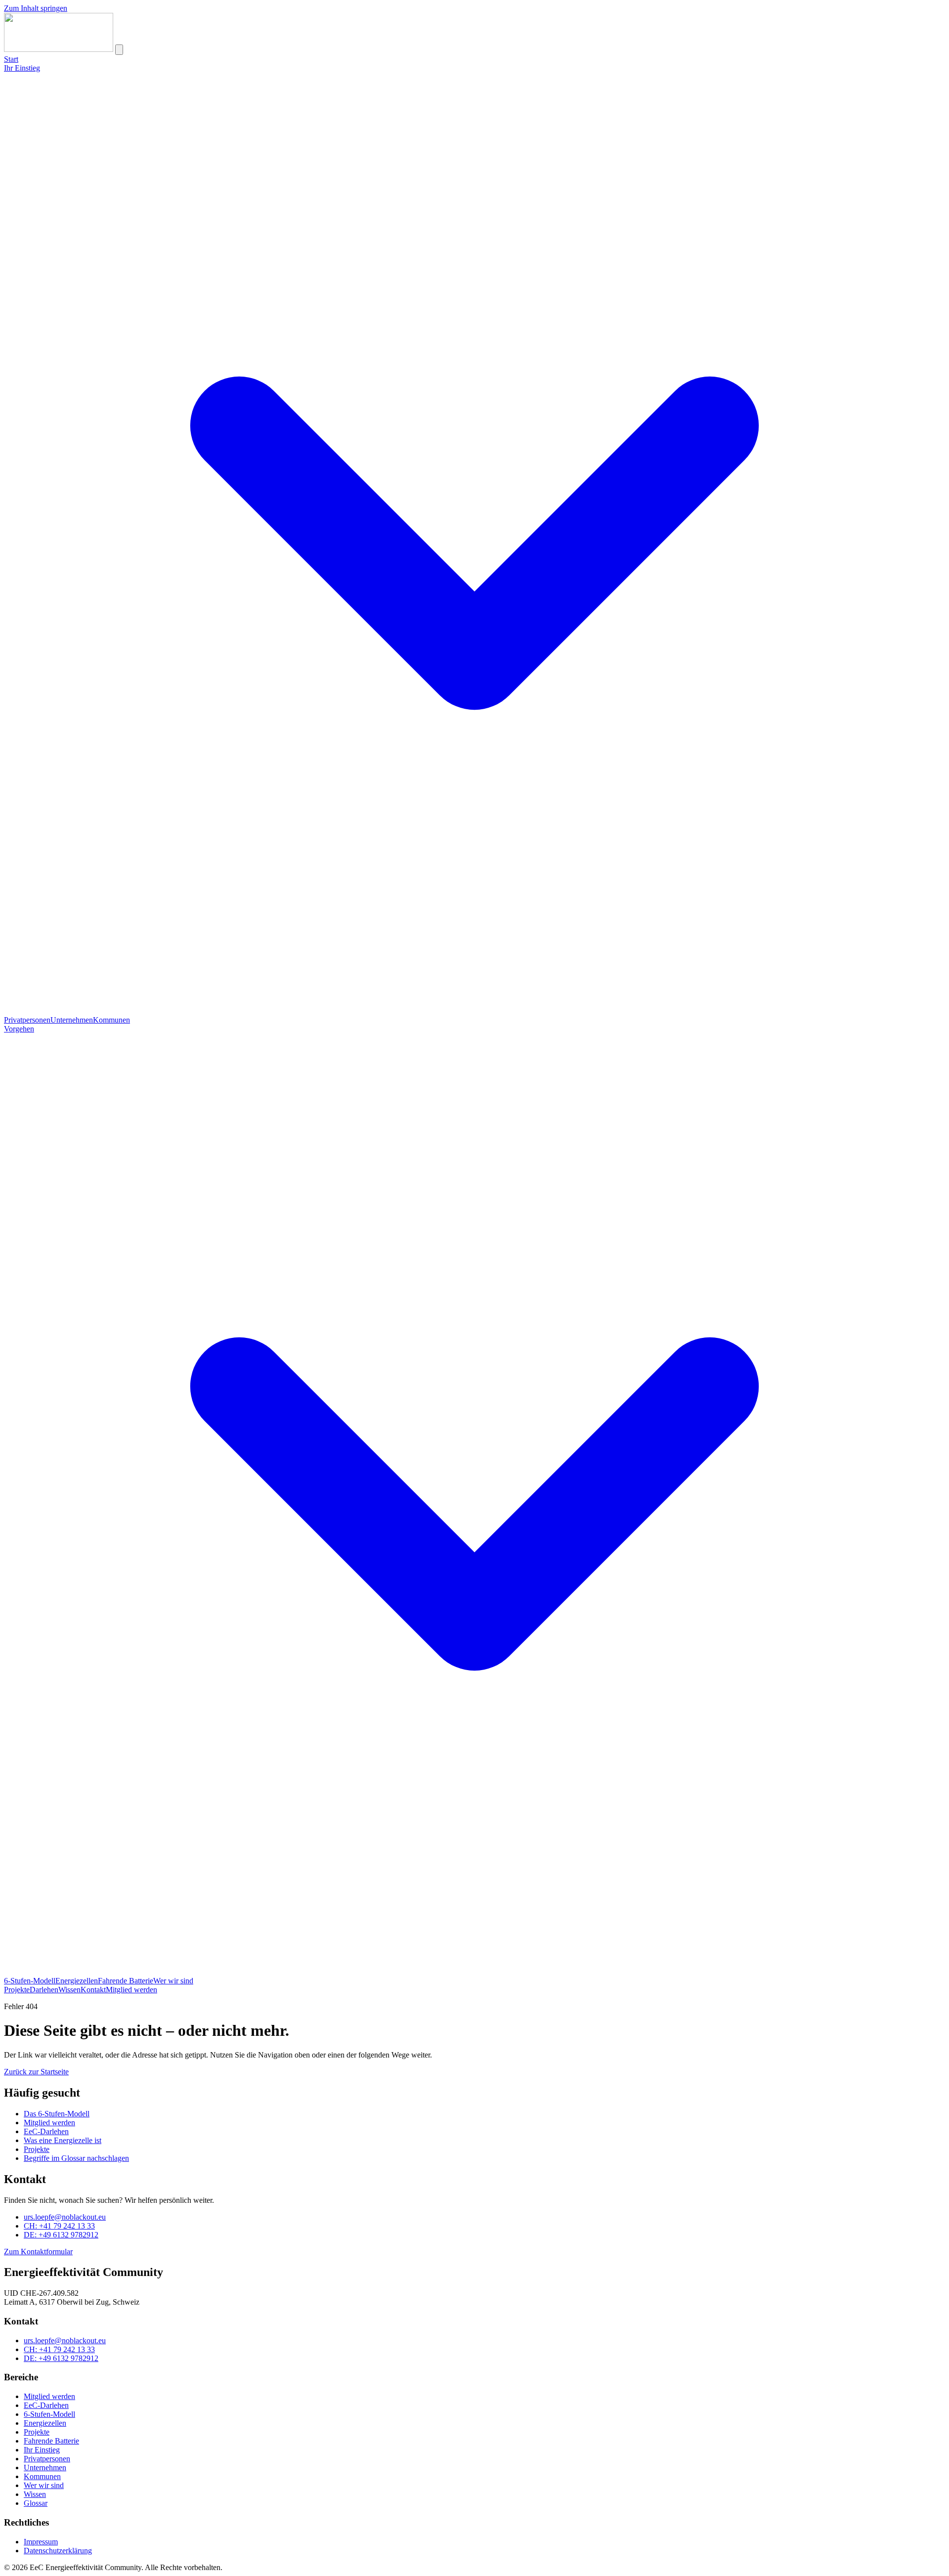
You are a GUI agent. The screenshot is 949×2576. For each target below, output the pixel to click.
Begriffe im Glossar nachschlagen (76, 2158)
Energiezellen (77, 1981)
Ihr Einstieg (42, 2450)
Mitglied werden (131, 1990)
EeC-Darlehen (46, 2131)
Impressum (41, 2542)
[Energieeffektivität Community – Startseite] (59, 49)
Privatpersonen (27, 1020)
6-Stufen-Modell (30, 1981)
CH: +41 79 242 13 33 (59, 2226)
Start (11, 59)
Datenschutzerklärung (58, 2551)
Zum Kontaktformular (38, 2252)
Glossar (36, 2503)
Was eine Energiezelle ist (63, 2140)
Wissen (69, 1990)
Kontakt (93, 1990)
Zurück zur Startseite (36, 2072)
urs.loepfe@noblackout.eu (65, 2217)
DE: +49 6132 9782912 (61, 2235)
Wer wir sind (173, 1981)
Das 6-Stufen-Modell (57, 2114)
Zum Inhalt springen (36, 8)
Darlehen (44, 1990)
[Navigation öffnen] (119, 50)
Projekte (17, 1990)
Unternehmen (72, 1020)
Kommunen (111, 1020)
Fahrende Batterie (126, 1981)
